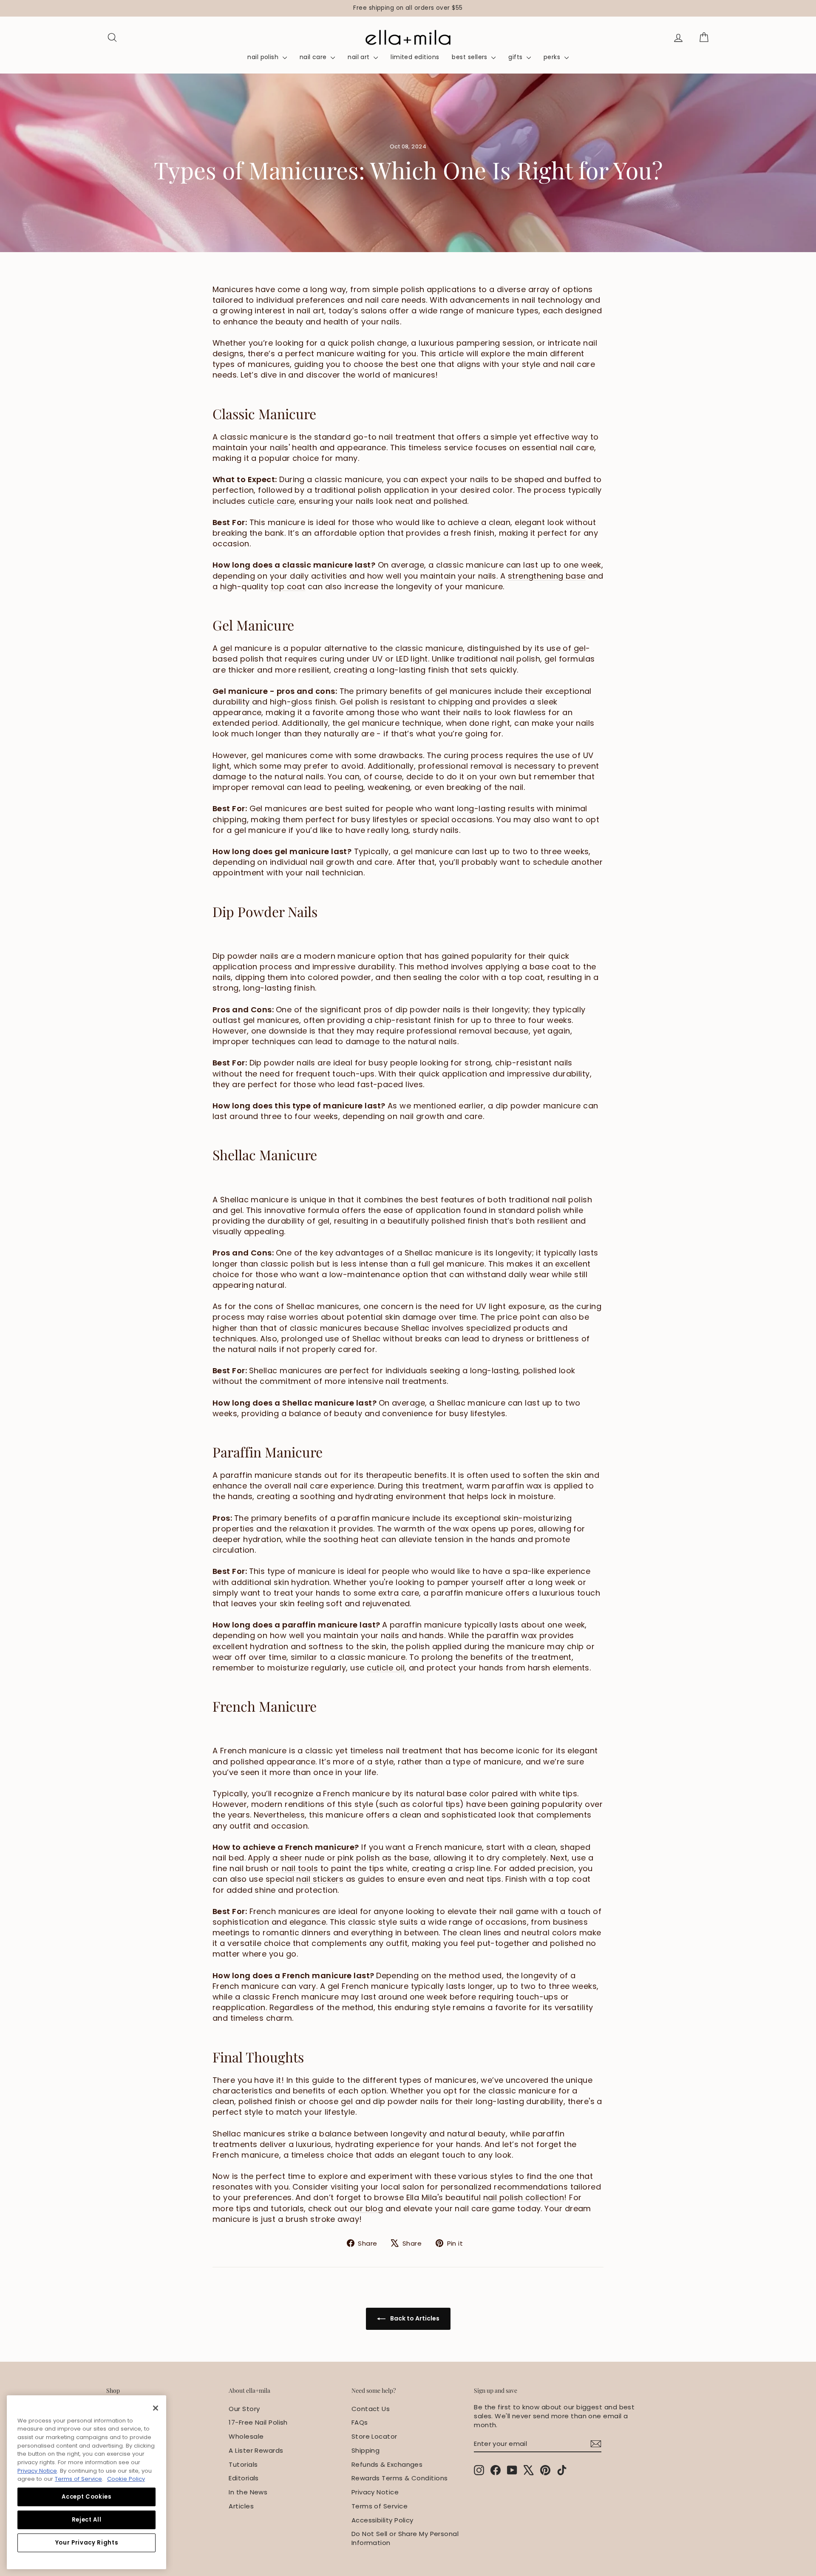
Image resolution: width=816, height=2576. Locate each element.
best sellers (470, 57)
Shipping (366, 2450)
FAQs (360, 2422)
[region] (408, 8)
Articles (241, 2506)
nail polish (264, 57)
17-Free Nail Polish (258, 2422)
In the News (248, 2492)
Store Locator (374, 2436)
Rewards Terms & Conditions (400, 2478)
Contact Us (371, 2409)
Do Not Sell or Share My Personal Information (405, 2538)
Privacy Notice (375, 2492)
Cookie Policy (126, 2479)
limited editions (415, 57)
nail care (314, 57)
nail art (360, 57)
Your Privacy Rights (86, 2543)
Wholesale (246, 2436)
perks (553, 57)
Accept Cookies (86, 2497)
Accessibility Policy (382, 2520)
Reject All (87, 2520)
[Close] (156, 2408)
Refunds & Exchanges (387, 2464)
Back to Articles (414, 2318)
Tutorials (243, 2464)
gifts (516, 57)
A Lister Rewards (256, 2450)
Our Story (244, 2409)
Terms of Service (380, 2506)
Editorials (244, 2478)
